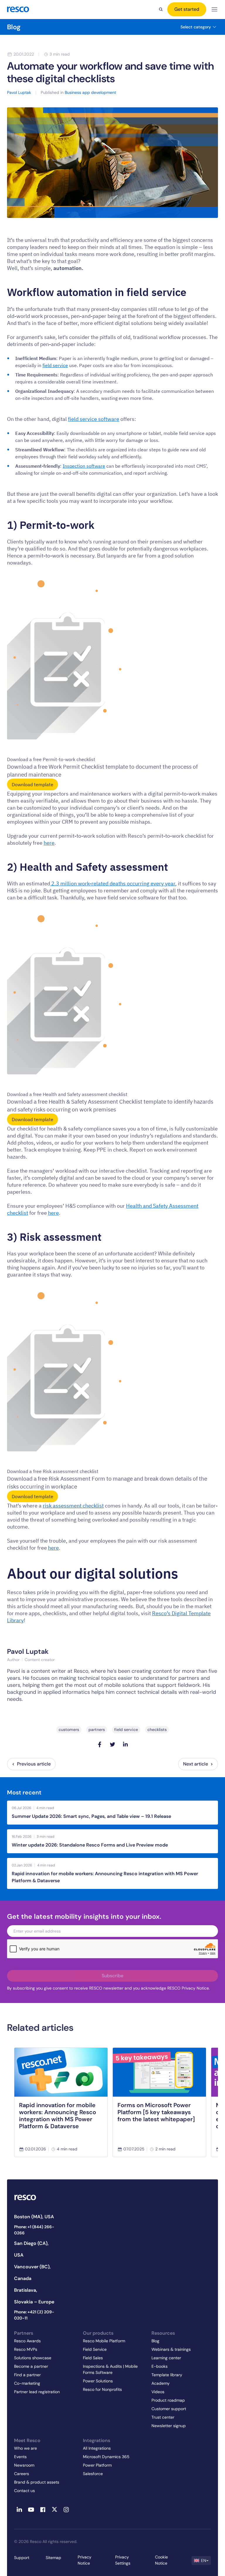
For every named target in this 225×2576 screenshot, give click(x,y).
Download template (33, 784)
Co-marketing (27, 2383)
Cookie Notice (161, 2560)
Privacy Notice (85, 2560)
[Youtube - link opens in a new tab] (31, 2510)
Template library (167, 2375)
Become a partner (31, 2366)
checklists (157, 1730)
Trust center (163, 2417)
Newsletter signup (169, 2426)
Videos (158, 2392)
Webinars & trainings (171, 2349)
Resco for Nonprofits (102, 2389)
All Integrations (97, 2448)
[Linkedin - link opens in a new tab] (19, 2510)
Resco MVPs (26, 2349)
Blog (14, 27)
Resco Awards (27, 2341)
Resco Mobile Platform (104, 2341)
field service (126, 1730)
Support (22, 2558)
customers (69, 1730)
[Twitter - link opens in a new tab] (54, 2510)
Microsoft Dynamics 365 (106, 2457)
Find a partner (27, 2375)
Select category (196, 27)
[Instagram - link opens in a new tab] (66, 2510)
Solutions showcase (33, 2358)
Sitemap (53, 2558)
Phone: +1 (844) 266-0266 (34, 2230)
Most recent (24, 1793)
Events (20, 2457)
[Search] (161, 9)
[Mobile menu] (214, 10)
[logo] (18, 9)
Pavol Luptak (28, 1651)
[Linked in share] (125, 1744)
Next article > (198, 1764)
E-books (160, 2366)
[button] (201, 2560)
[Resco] (35, 2198)
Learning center (166, 2358)
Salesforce (93, 2474)
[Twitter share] (112, 1744)
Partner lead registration (37, 2392)
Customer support (169, 2409)
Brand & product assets (37, 2482)
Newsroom (24, 2465)
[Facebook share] (100, 1744)
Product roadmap (168, 2400)
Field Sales (93, 2358)
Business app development (90, 92)
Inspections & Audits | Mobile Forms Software (110, 2369)
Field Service (95, 2349)
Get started (187, 9)
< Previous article (31, 1764)
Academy (161, 2383)
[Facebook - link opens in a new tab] (43, 2510)
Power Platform (97, 2465)
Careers (22, 2474)
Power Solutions (98, 2381)
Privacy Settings (123, 2560)
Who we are (25, 2448)
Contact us (24, 2491)
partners (97, 1730)
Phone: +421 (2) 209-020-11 (34, 2315)
